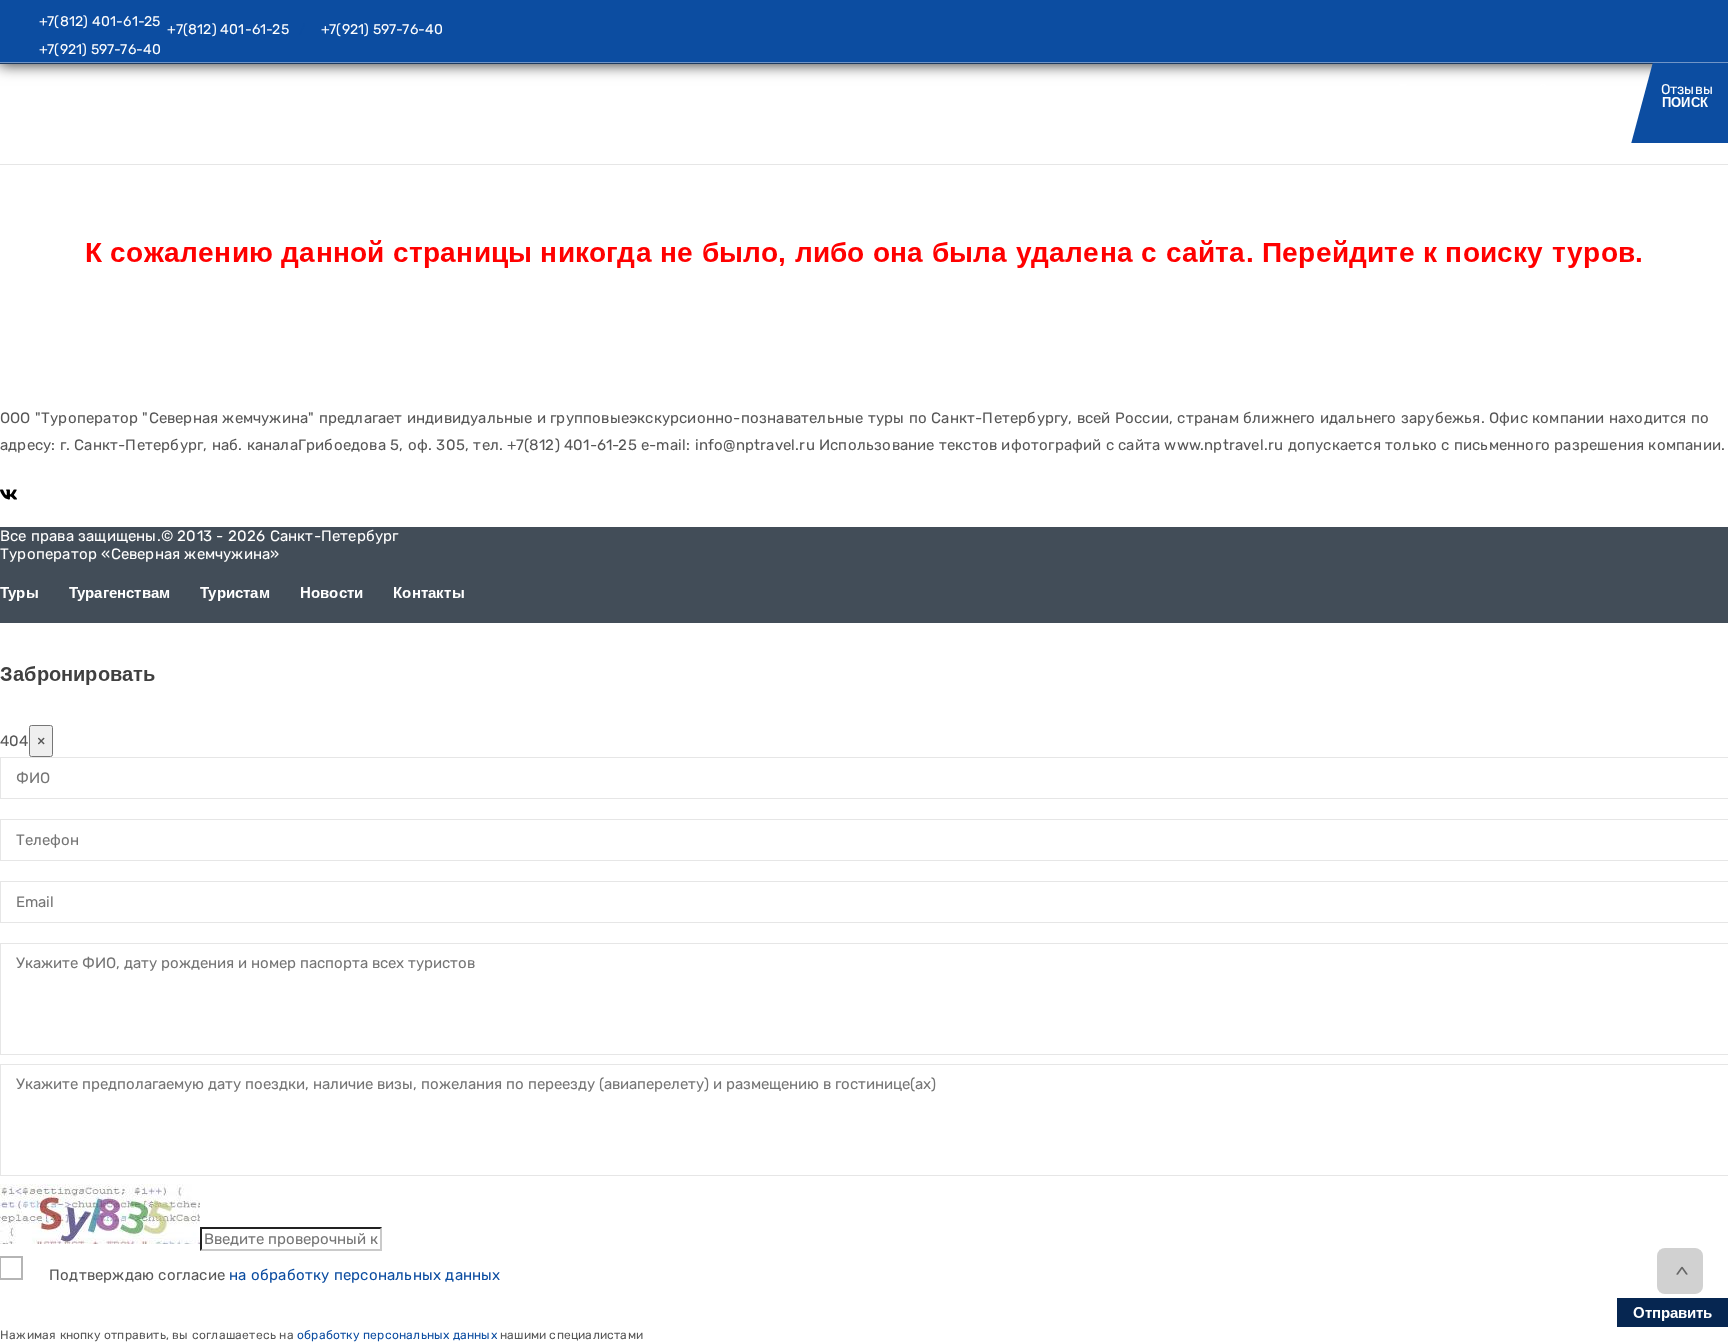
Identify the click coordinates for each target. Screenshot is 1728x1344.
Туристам (1283, 102)
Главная (24, 127)
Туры (1159, 102)
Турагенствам (119, 592)
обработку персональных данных (397, 1335)
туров (1589, 252)
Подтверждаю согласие (275, 1275)
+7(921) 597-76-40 (100, 49)
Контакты (1557, 102)
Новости (1419, 102)
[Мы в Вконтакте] (8, 494)
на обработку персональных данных (364, 1275)
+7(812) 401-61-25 (99, 21)
